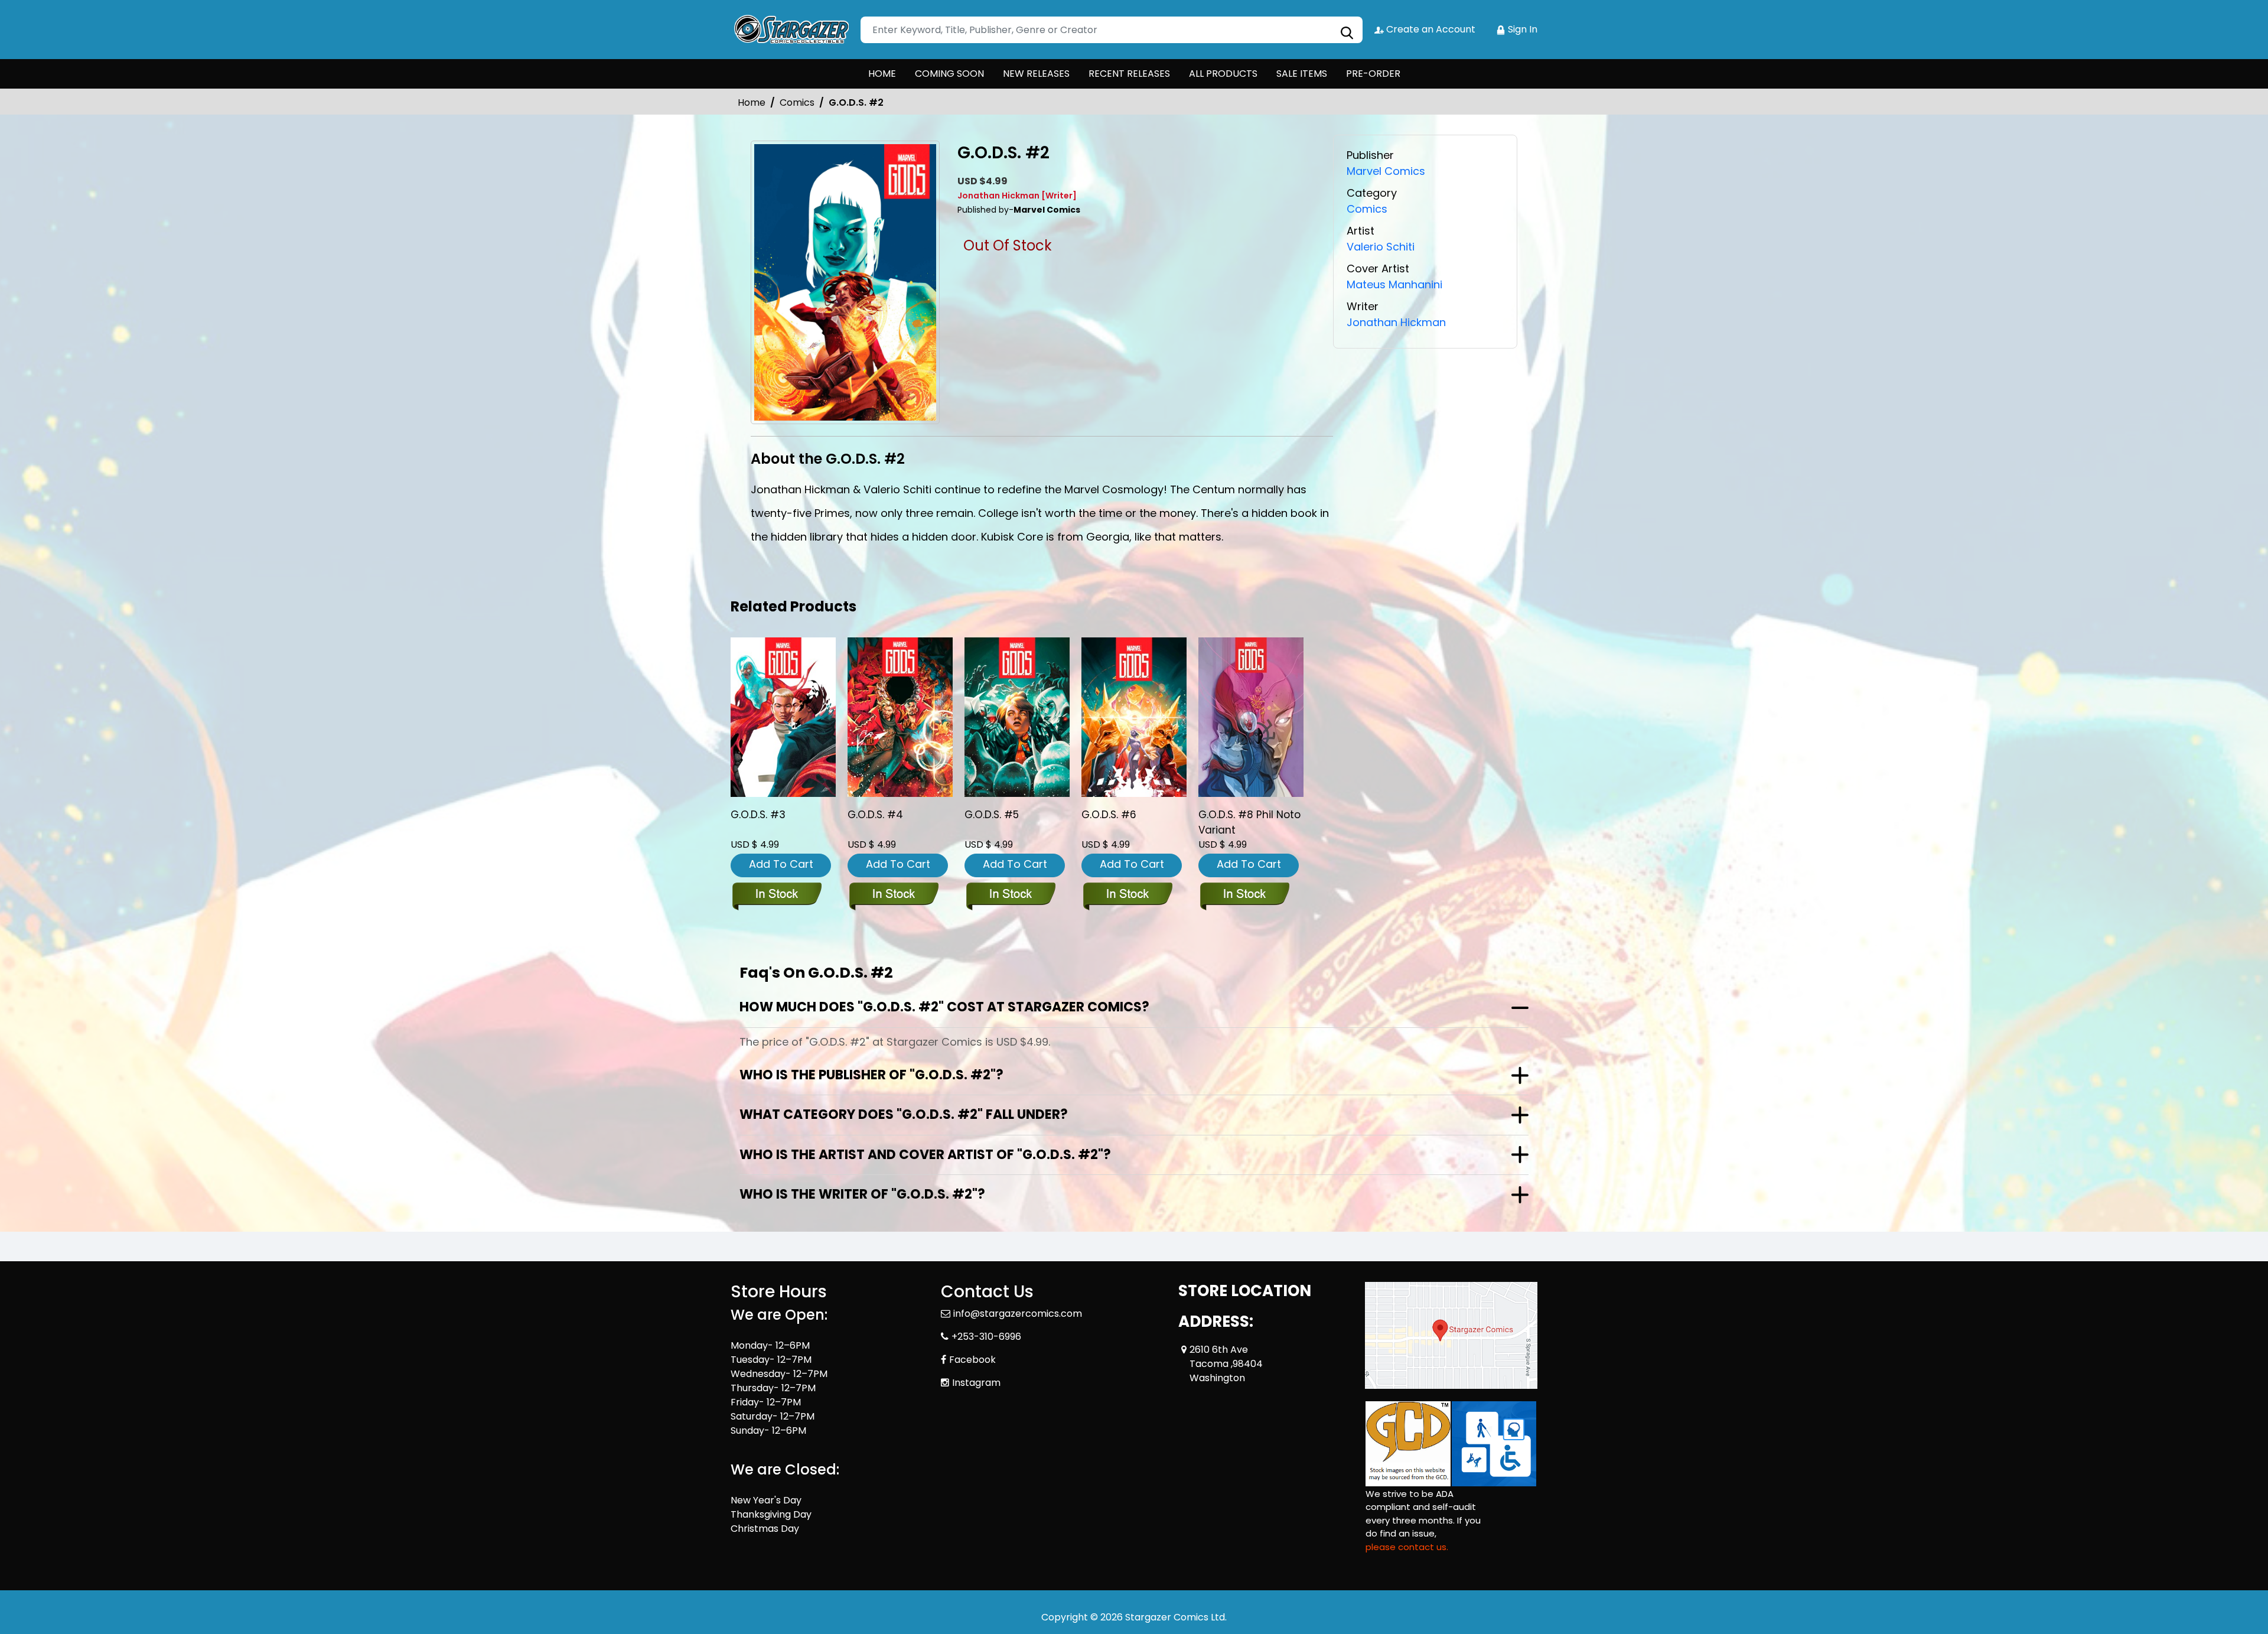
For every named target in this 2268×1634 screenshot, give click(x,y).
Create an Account (1430, 29)
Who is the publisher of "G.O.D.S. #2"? (871, 1075)
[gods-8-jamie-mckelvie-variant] (1251, 717)
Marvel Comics (1386, 171)
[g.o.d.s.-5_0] (1017, 717)
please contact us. (1407, 1547)
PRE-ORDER (1373, 74)
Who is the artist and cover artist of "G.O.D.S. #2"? (925, 1155)
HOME (882, 74)
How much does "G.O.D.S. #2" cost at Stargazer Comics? (944, 1007)
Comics (797, 102)
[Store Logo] (790, 30)
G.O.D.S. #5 (992, 815)
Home (752, 102)
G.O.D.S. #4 (875, 815)
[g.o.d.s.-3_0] (783, 717)
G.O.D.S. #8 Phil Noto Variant (1249, 822)
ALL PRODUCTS (1223, 74)
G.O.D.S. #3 (758, 815)
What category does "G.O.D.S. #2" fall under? (904, 1114)
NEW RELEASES (1036, 74)
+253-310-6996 (986, 1337)
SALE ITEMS (1302, 74)
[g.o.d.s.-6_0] (1134, 717)
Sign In (1521, 29)
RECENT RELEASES (1129, 74)
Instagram (976, 1383)
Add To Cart (781, 864)
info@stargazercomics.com (1018, 1314)
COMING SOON (949, 74)
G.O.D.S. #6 (1109, 815)
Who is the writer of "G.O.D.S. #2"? (862, 1194)
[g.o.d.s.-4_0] (900, 717)
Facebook (972, 1360)
